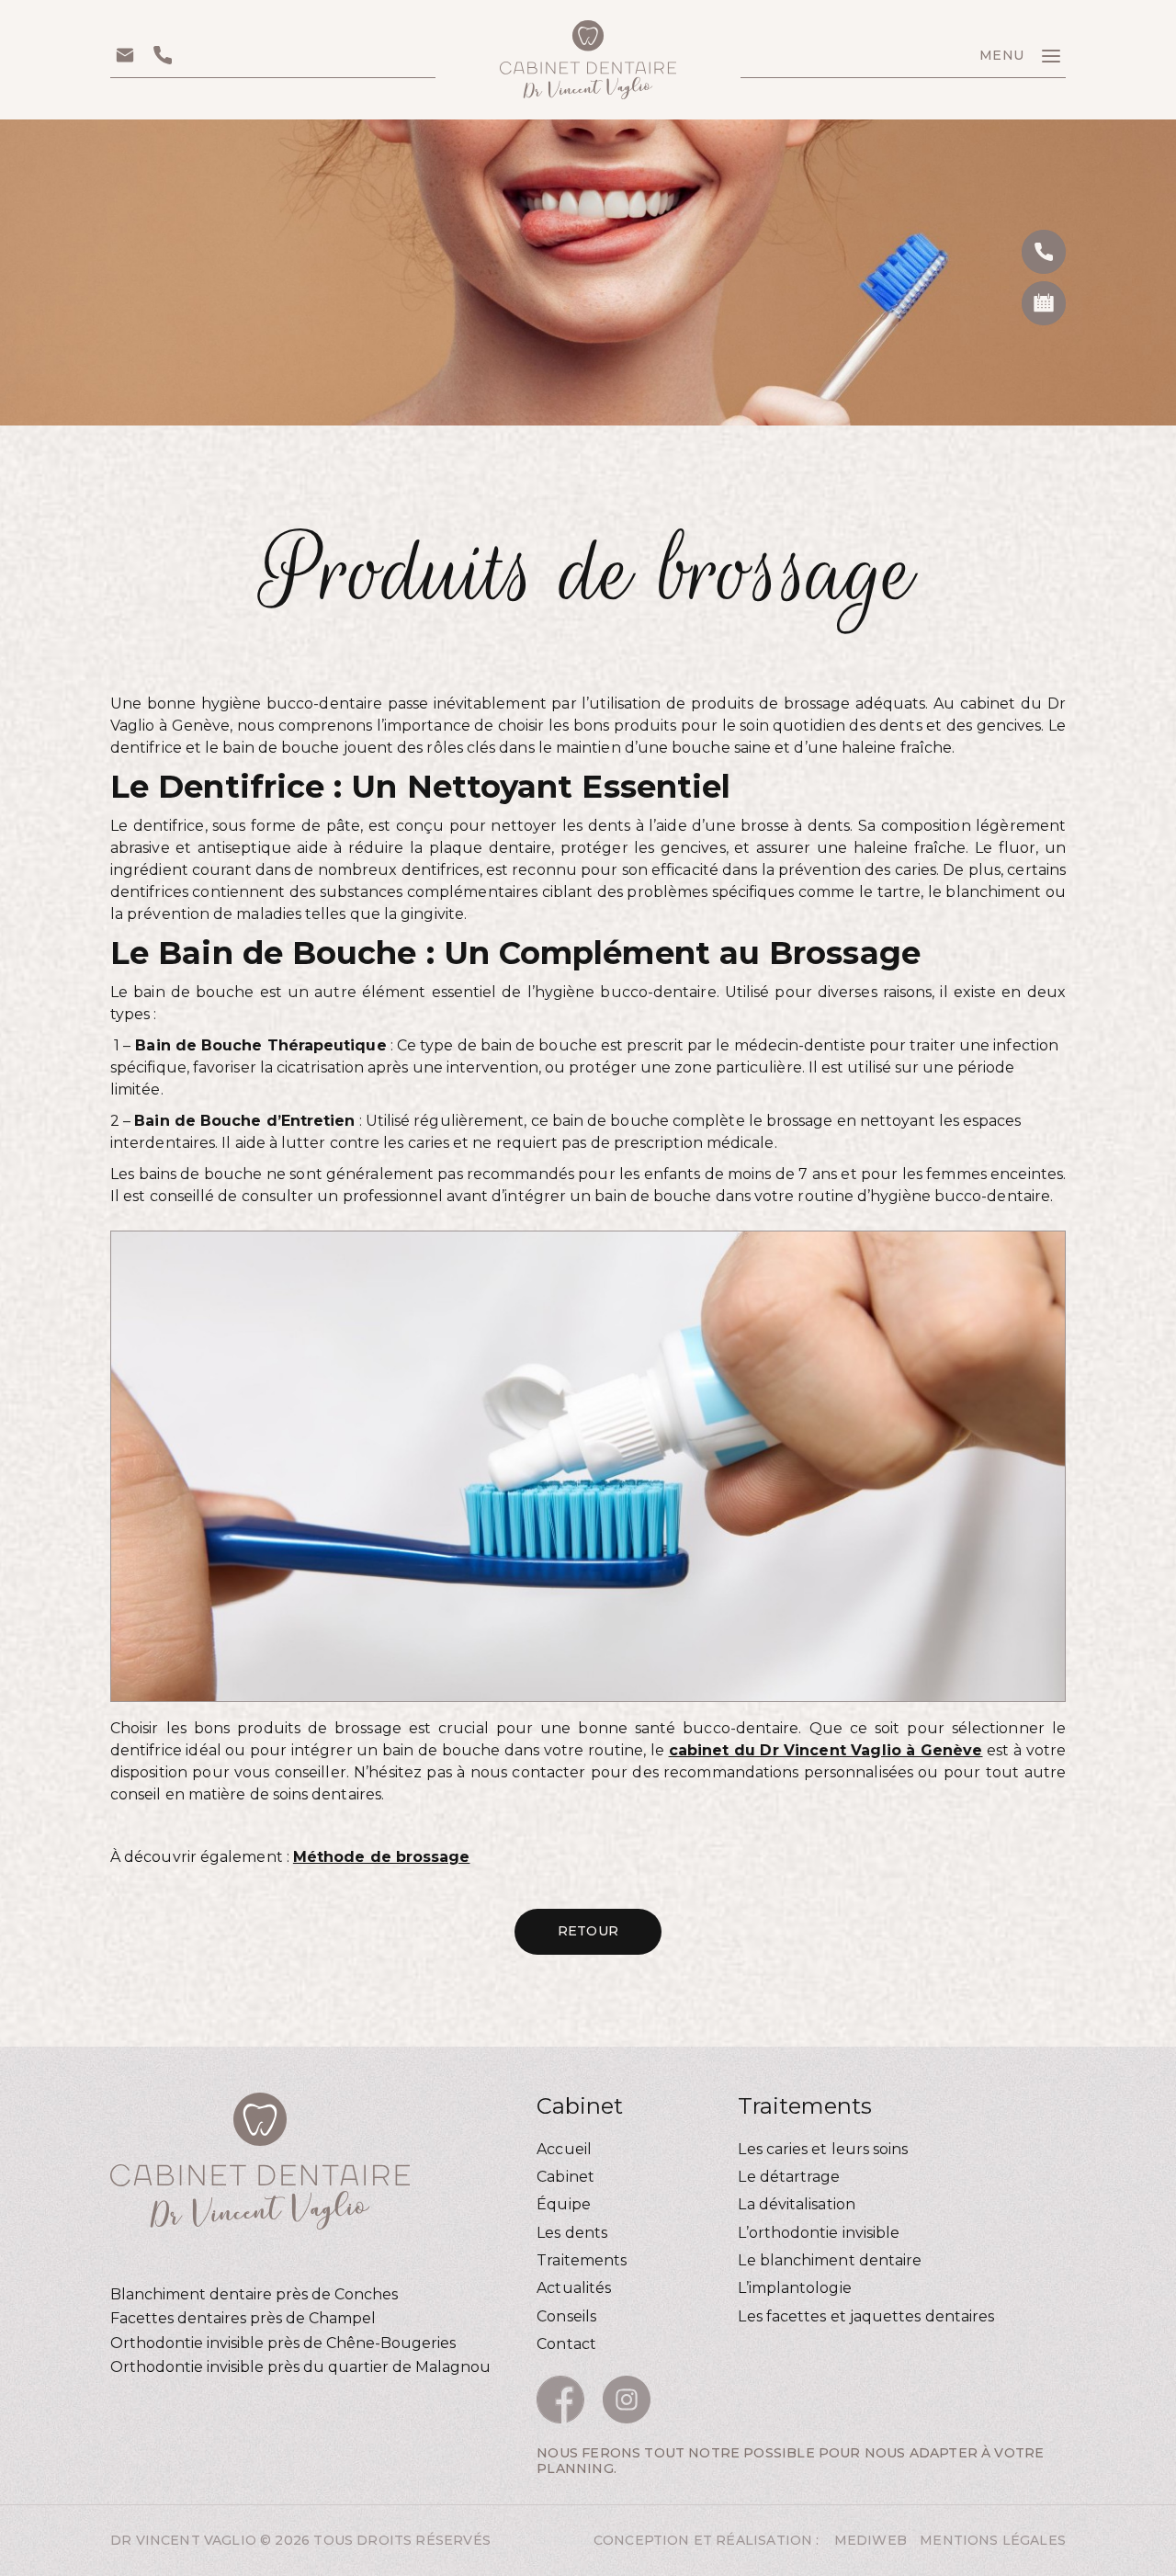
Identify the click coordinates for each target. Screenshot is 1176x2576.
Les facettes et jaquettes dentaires (866, 2316)
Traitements (582, 2260)
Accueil (564, 2149)
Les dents (572, 2233)
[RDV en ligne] (1044, 303)
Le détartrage (789, 2177)
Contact (566, 2344)
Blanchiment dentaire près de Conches (254, 2294)
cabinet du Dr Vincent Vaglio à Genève (826, 1750)
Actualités (574, 2288)
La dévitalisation (796, 2204)
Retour (588, 1931)
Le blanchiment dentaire (830, 2260)
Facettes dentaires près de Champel (243, 2318)
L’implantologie (794, 2288)
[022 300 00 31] (1044, 252)
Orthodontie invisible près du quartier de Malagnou (300, 2367)
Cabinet (565, 2177)
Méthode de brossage (382, 1857)
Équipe (563, 2204)
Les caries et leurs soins (823, 2149)
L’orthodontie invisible (819, 2233)
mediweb (871, 2540)
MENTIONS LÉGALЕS (993, 2540)
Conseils (566, 2316)
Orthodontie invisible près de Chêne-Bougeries (283, 2343)
